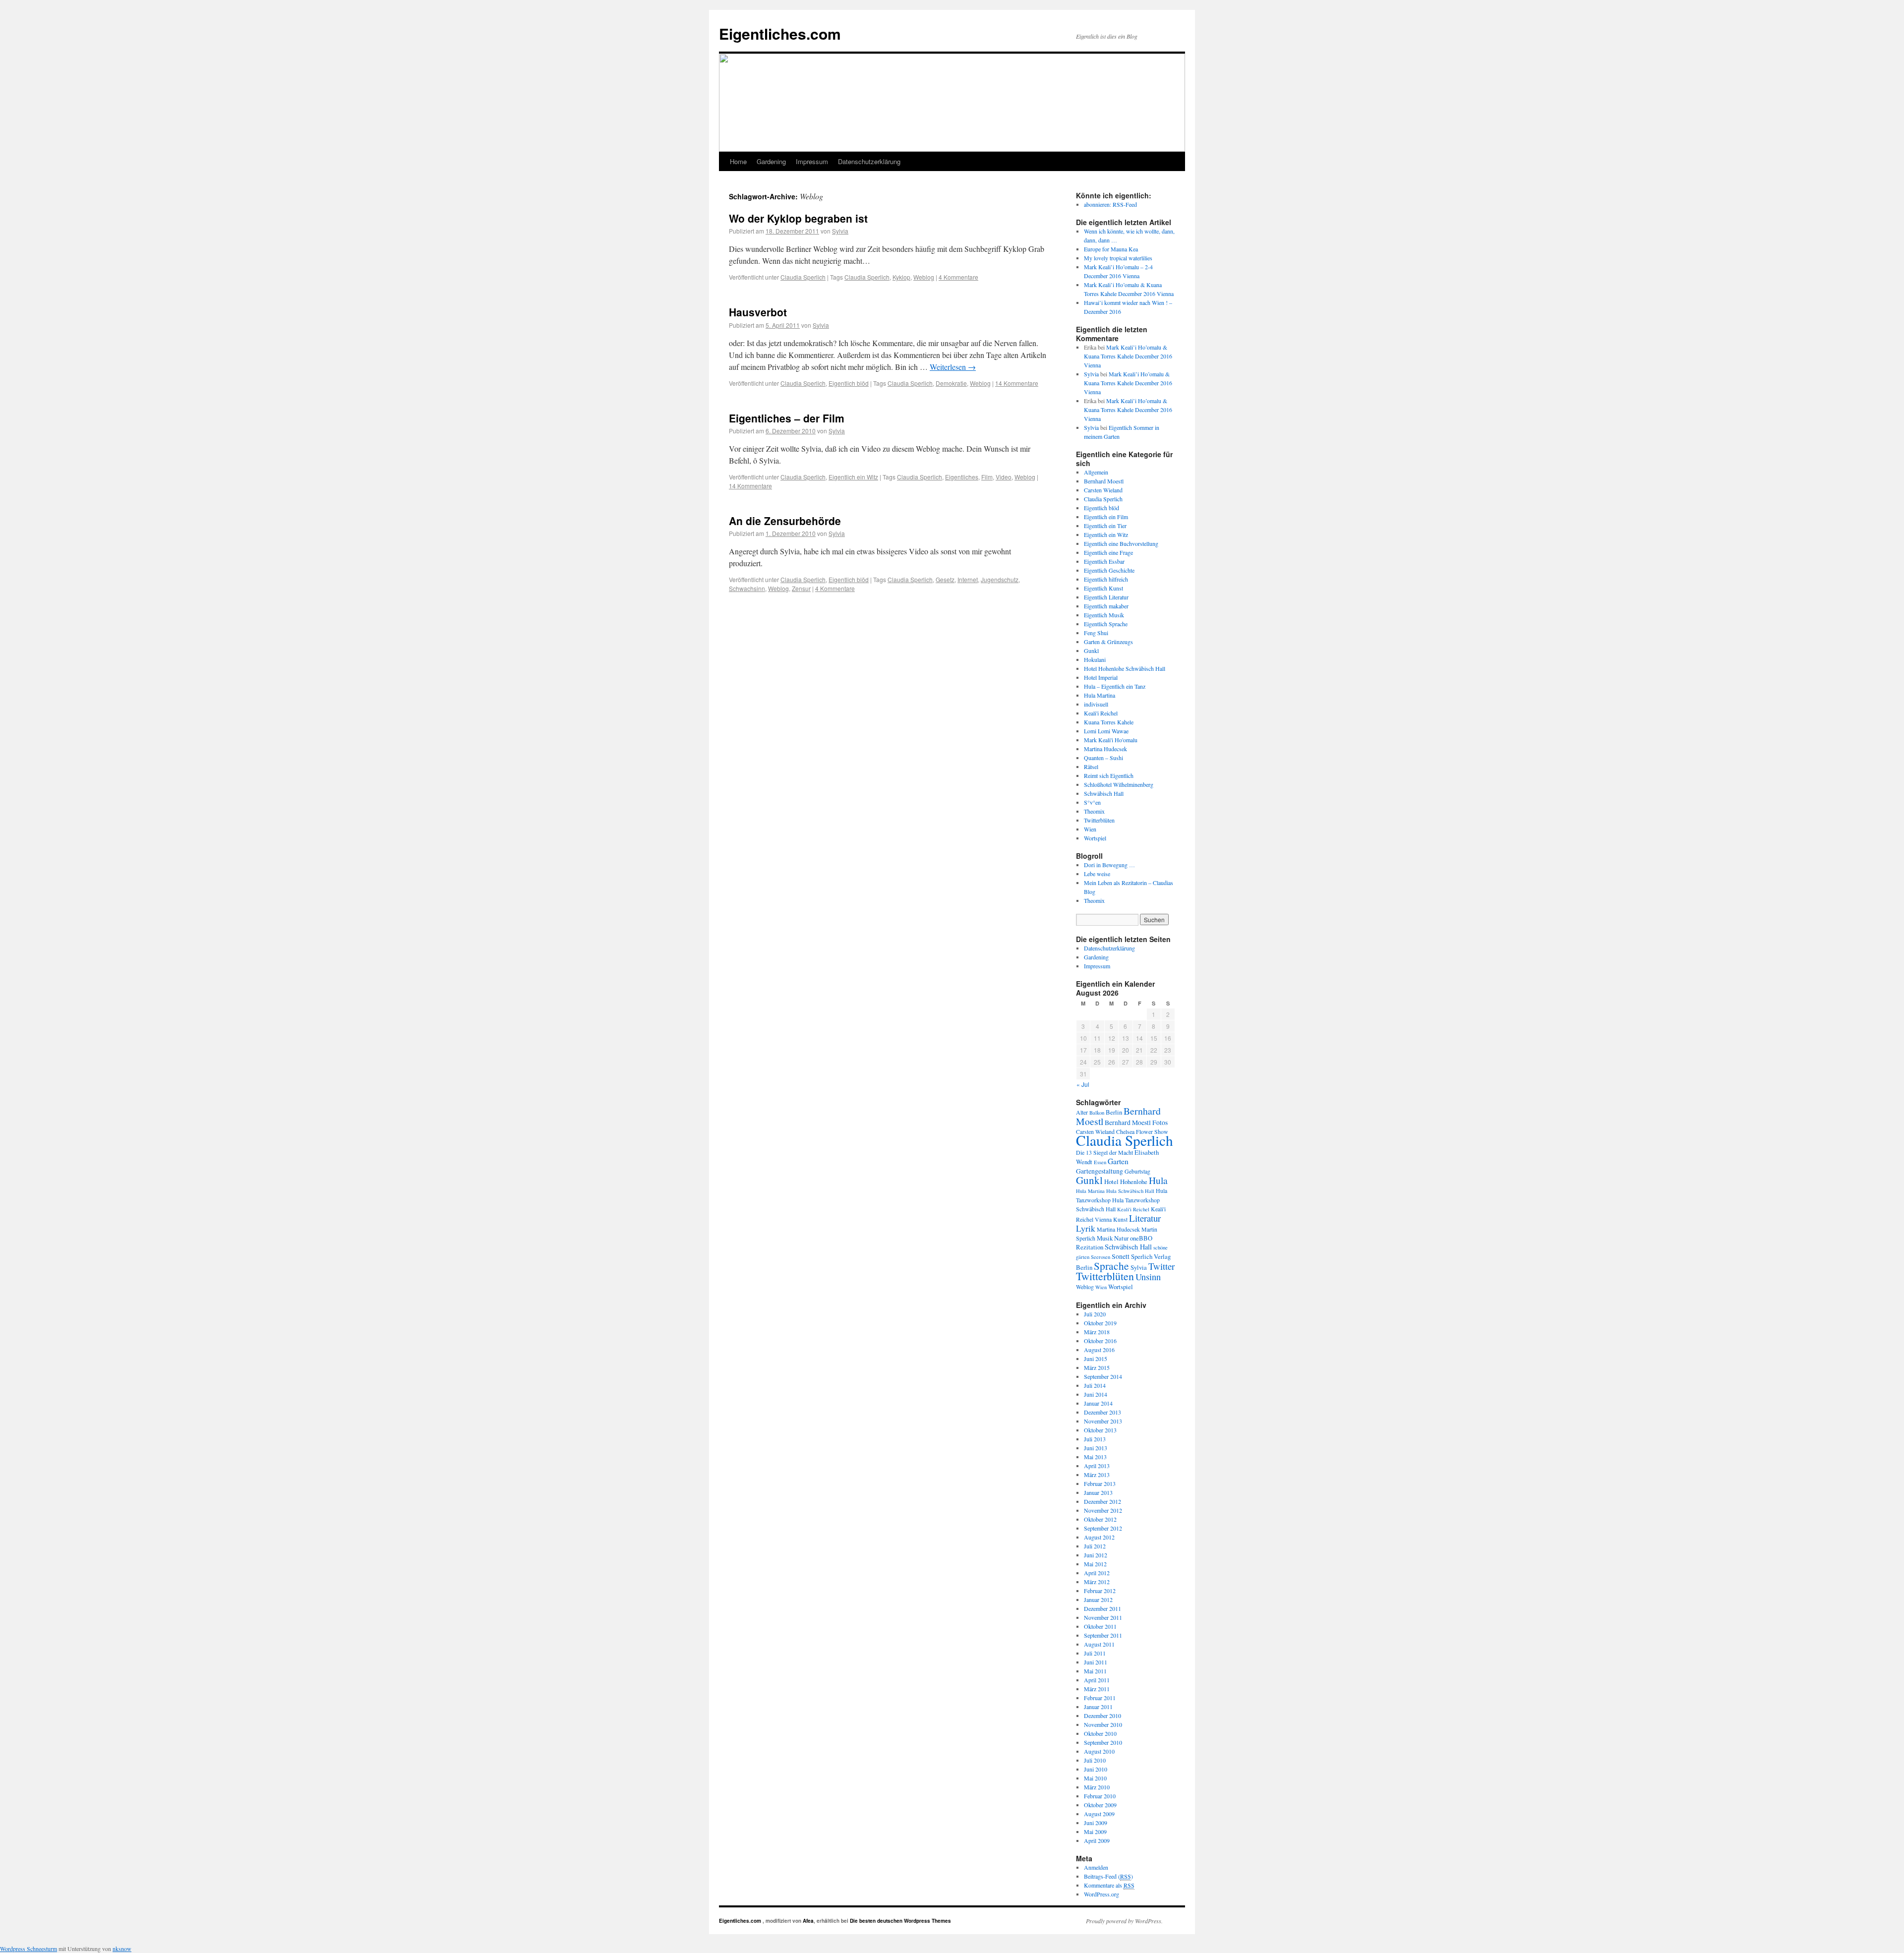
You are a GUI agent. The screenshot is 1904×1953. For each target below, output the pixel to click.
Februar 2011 (1100, 1698)
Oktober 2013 (1100, 1430)
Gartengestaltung (1100, 1171)
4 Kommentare (958, 277)
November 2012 (1103, 1510)
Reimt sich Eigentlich (1109, 775)
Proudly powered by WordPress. (1124, 1921)
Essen (1100, 1162)
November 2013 (1103, 1421)
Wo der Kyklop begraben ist (798, 218)
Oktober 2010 (1100, 1733)
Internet (968, 579)
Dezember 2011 (1102, 1608)
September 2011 (1103, 1635)
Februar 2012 (1100, 1591)
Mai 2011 (1095, 1671)
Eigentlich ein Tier (1105, 526)
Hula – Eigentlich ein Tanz (1115, 686)
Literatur (1145, 1218)
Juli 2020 (1095, 1314)
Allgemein (1096, 472)
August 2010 (1099, 1751)
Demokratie (951, 383)
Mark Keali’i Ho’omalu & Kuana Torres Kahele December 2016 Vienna (1128, 356)
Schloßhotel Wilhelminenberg (1119, 784)
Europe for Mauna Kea (1111, 249)
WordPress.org (1101, 1894)
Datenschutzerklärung (869, 161)
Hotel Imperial (1101, 677)
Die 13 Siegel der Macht (1104, 1152)
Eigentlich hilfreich (1106, 579)
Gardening (771, 161)
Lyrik (1086, 1228)
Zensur (801, 588)
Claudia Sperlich (803, 277)
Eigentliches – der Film (787, 418)
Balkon (1097, 1113)
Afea (808, 1921)
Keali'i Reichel (1101, 713)
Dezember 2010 (1102, 1716)
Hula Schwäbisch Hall (1130, 1191)
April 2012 (1097, 1573)
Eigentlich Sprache (1106, 624)
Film (987, 477)
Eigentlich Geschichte (1109, 570)
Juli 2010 (1095, 1760)
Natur (1121, 1238)
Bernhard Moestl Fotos (1136, 1123)
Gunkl (1091, 651)
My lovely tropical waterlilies (1118, 258)
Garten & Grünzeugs (1108, 642)
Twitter (1161, 1266)
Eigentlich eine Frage (1108, 552)
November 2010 (1103, 1724)
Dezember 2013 (1102, 1412)
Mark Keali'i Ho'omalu (1111, 740)
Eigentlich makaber (1106, 606)
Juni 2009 (1096, 1823)
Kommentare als (1109, 1885)
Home (738, 161)
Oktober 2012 (1100, 1519)
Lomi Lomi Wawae (1106, 731)
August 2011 (1099, 1644)
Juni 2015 (1096, 1359)
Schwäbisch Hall (1104, 793)
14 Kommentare (1017, 383)
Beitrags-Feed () (1108, 1876)
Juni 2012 (1096, 1555)
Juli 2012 (1095, 1546)
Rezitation (1090, 1247)
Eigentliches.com (780, 33)
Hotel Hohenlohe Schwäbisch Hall (1125, 668)
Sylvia (840, 231)
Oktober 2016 (1100, 1341)
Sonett (1121, 1256)
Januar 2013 (1098, 1492)
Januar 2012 (1098, 1599)
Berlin (1114, 1112)
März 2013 (1097, 1475)
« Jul (1083, 1084)
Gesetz (945, 579)
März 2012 (1097, 1582)
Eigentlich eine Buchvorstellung (1121, 543)
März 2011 (1097, 1689)
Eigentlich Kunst (1103, 588)
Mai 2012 (1095, 1564)
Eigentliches (962, 477)
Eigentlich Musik (1104, 615)
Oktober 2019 (1100, 1323)
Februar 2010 (1100, 1796)
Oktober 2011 (1100, 1626)
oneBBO (1141, 1238)
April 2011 (1097, 1680)
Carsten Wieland (1103, 490)
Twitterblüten (1099, 820)
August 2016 (1099, 1350)
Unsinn (1148, 1277)
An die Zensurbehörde (785, 521)
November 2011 (1103, 1617)
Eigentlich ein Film (1106, 517)
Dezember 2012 (1102, 1501)
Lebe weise (1097, 874)
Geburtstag (1137, 1171)
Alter (1082, 1112)
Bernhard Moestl (1104, 481)
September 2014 (1103, 1376)
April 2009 (1097, 1840)
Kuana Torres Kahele (1109, 722)
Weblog (924, 277)
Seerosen (1101, 1257)
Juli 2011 (1095, 1653)
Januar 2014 (1098, 1403)
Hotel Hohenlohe (1126, 1182)
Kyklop (901, 277)
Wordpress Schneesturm (29, 1949)
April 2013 (1097, 1466)
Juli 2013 (1095, 1439)
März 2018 (1097, 1332)
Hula (1158, 1180)
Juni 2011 (1096, 1662)
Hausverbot (758, 312)
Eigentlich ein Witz (853, 477)
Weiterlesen (953, 367)
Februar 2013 (1100, 1483)
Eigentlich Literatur (1106, 597)
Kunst (1120, 1219)
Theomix (1094, 811)
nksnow (122, 1949)
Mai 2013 (1095, 1457)
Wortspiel (1095, 838)
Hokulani (1095, 659)
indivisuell (1096, 704)
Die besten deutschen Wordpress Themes (900, 1921)
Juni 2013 (1096, 1448)
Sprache (1111, 1266)
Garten (1118, 1161)
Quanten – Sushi (1103, 758)
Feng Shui (1096, 633)
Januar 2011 (1098, 1707)
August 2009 (1099, 1814)
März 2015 (1097, 1367)
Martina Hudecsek (1105, 749)
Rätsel (1091, 767)
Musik (1105, 1238)
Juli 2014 (1095, 1385)
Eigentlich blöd (849, 383)
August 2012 (1099, 1537)
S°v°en (1092, 802)
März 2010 (1097, 1787)
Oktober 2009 (1100, 1805)
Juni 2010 (1096, 1769)
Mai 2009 (1095, 1832)
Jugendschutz (1000, 579)
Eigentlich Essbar (1104, 561)
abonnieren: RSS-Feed (1110, 204)
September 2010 (1103, 1742)
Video (1004, 477)
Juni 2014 (1096, 1394)
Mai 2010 (1095, 1778)
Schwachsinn (747, 588)
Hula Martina (1100, 695)
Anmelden (1096, 1867)
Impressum (812, 161)
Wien (1090, 829)
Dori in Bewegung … (1109, 865)
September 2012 (1103, 1528)
